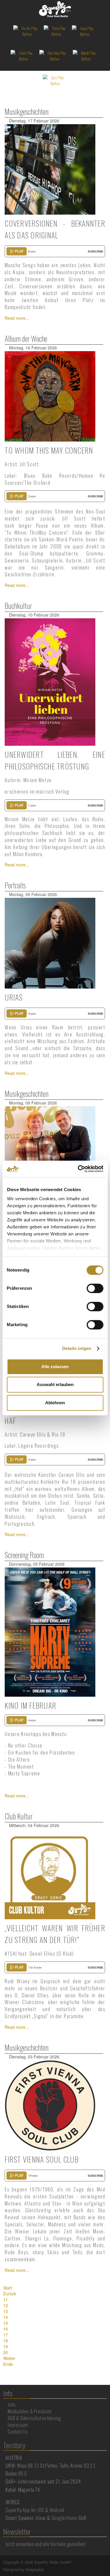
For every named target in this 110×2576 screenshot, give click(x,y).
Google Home (64, 2518)
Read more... (17, 318)
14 (6, 2317)
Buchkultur (18, 606)
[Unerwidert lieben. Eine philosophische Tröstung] (50, 681)
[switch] (95, 1288)
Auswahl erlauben (55, 1384)
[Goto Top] (106, 2562)
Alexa (41, 2518)
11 (6, 2299)
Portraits (15, 885)
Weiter (9, 2358)
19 (6, 2346)
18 (6, 2341)
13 (6, 2311)
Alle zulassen (55, 1367)
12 (6, 2305)
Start (8, 2288)
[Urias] (50, 942)
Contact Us (18, 2432)
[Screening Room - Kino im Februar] (50, 1632)
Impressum (18, 2425)
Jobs (12, 2405)
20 (6, 2352)
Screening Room (24, 1555)
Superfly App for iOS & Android (35, 2510)
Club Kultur (19, 1816)
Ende (8, 2364)
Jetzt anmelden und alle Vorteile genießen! (46, 2544)
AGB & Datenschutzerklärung (34, 2418)
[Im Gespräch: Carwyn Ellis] (50, 1151)
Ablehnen (55, 1403)
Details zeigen (77, 1348)
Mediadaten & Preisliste (29, 2411)
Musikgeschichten (27, 111)
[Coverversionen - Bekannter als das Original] (50, 169)
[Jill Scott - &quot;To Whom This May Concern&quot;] (50, 396)
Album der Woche (26, 338)
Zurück (10, 2294)
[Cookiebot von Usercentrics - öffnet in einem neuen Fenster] (78, 1169)
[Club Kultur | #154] (50, 1873)
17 (6, 2335)
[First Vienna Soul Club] (50, 2105)
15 (6, 2323)
